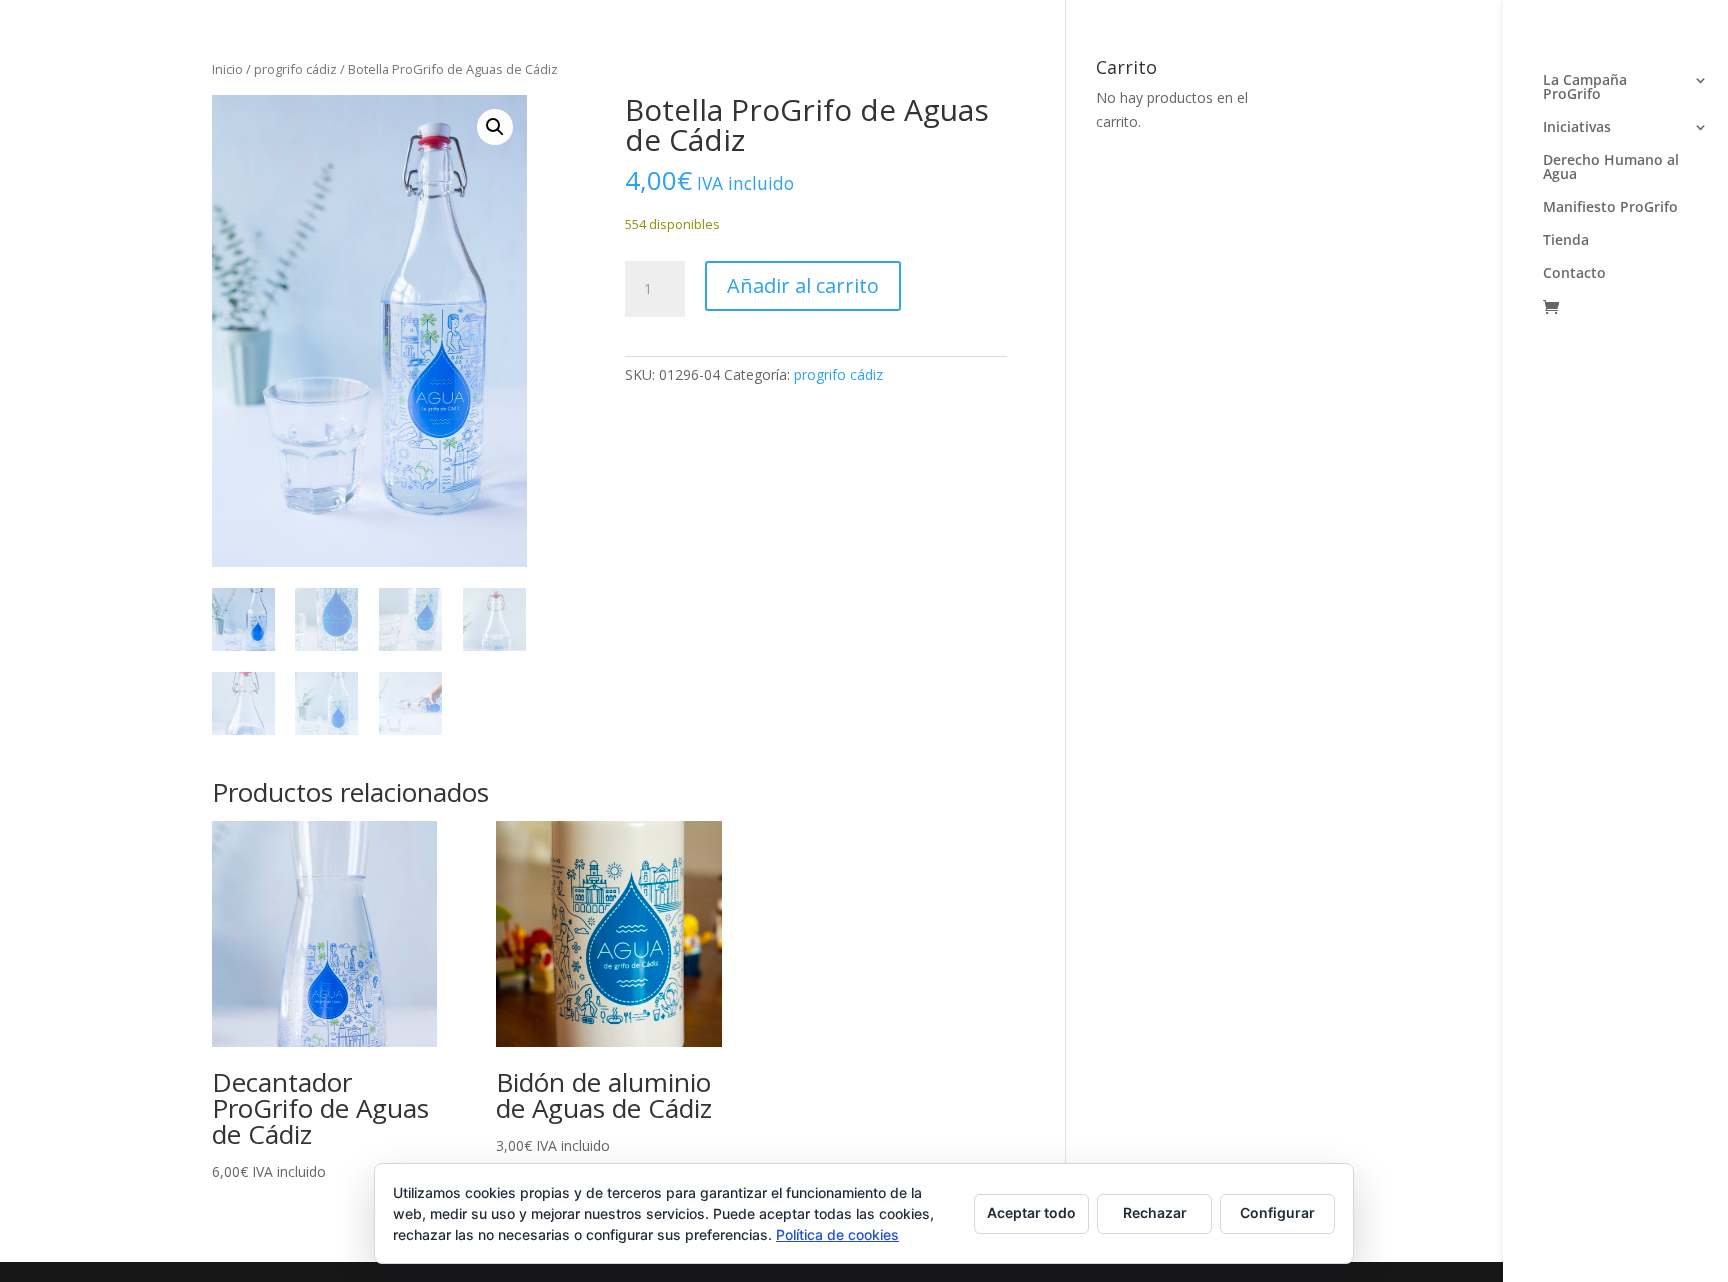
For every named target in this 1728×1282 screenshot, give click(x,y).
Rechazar (1155, 1212)
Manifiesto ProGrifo (1610, 208)
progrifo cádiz (295, 69)
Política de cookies (837, 1234)
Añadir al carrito (803, 285)
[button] (495, 127)
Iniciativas (1577, 128)
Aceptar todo (1031, 1212)
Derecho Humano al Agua (1611, 168)
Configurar (1277, 1212)
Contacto (1574, 274)
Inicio (227, 69)
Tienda (1566, 241)
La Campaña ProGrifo (1585, 88)
